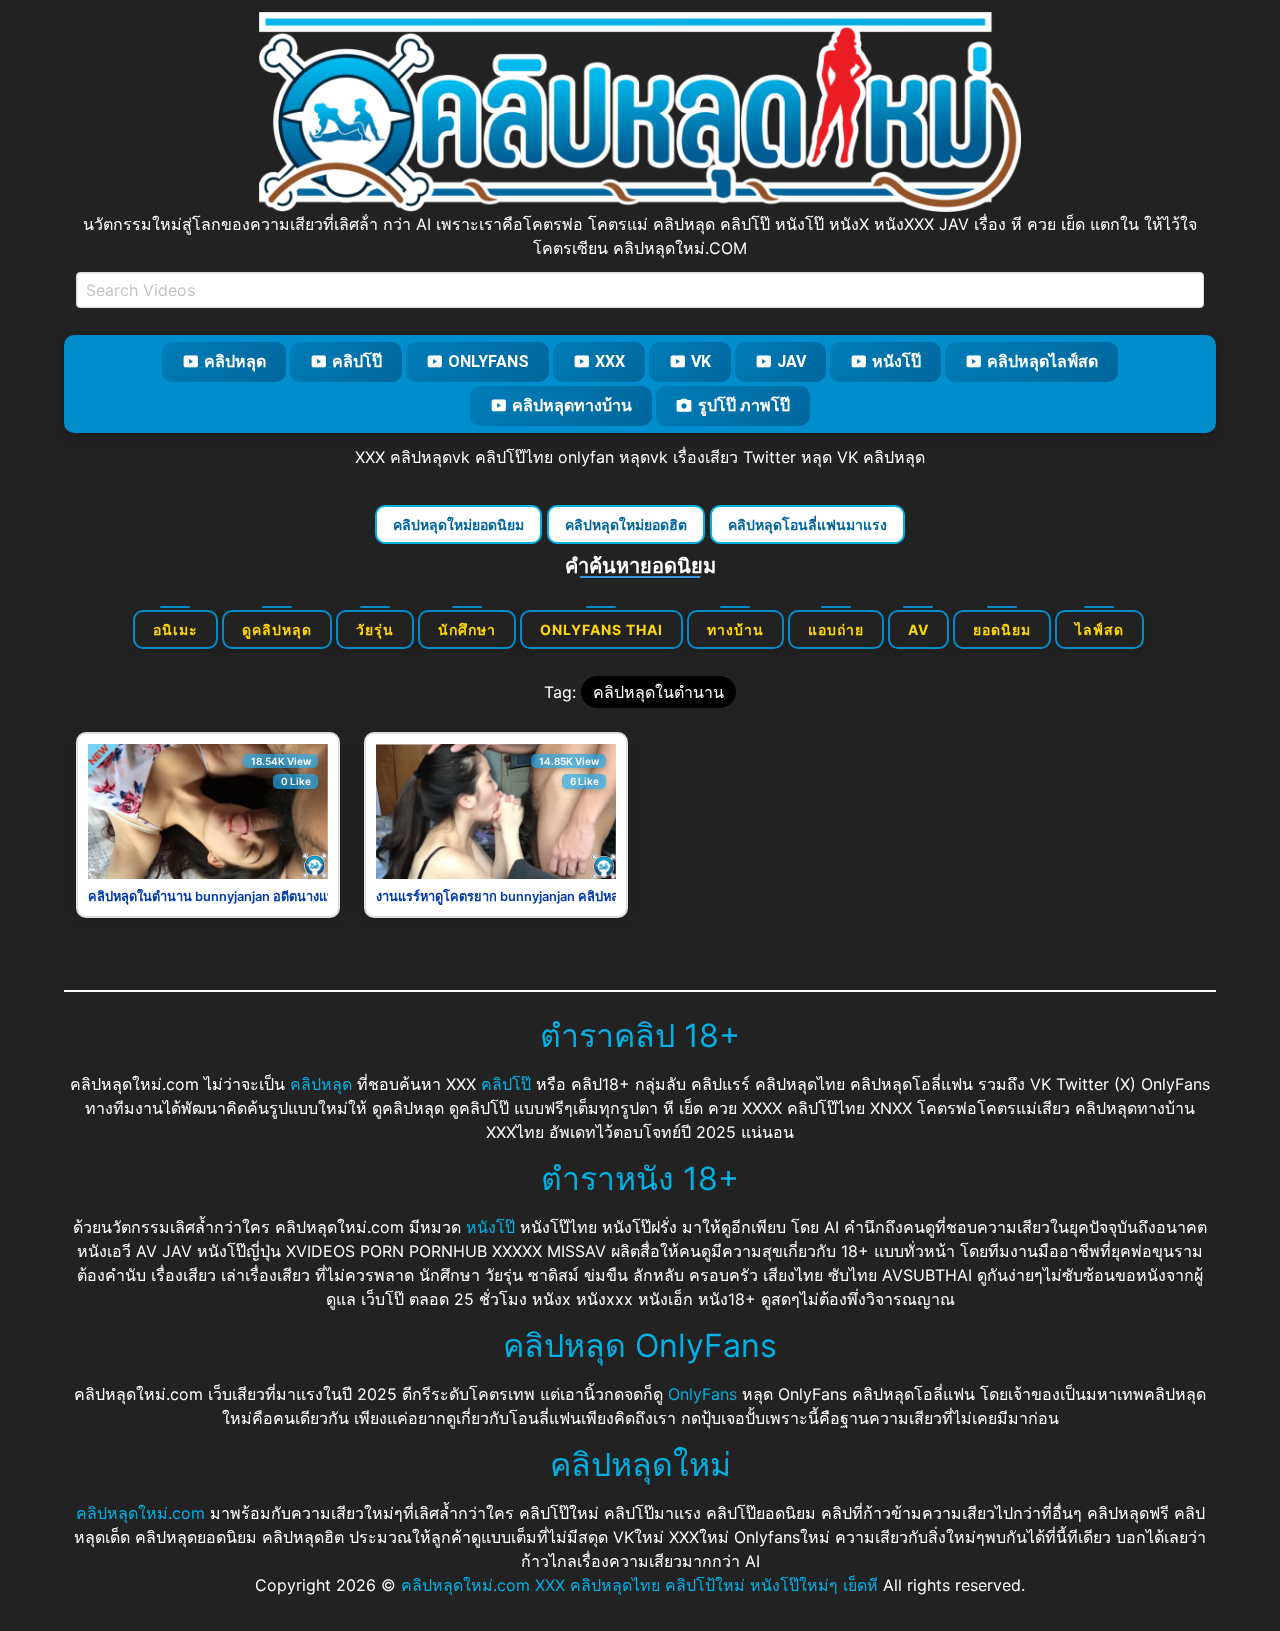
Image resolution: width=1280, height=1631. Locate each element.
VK (701, 361)
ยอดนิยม (1002, 629)
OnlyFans (488, 361)
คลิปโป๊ (357, 361)
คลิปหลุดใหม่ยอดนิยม (458, 524)
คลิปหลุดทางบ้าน (572, 405)
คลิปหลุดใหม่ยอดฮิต (626, 524)
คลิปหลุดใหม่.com (140, 1513)
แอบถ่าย (836, 629)
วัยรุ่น (375, 629)
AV (918, 629)
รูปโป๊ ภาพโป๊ (744, 405)
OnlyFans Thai (601, 629)
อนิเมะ (175, 629)
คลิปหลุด (235, 361)
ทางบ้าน (735, 629)
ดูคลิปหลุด (277, 629)
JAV (791, 361)
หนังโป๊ (896, 361)
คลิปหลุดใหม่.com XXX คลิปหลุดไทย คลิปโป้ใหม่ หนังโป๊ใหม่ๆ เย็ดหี (639, 1585)
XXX (610, 361)
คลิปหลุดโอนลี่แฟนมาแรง (807, 524)
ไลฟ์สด (1099, 629)
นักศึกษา (467, 629)
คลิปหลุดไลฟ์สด (1042, 361)
